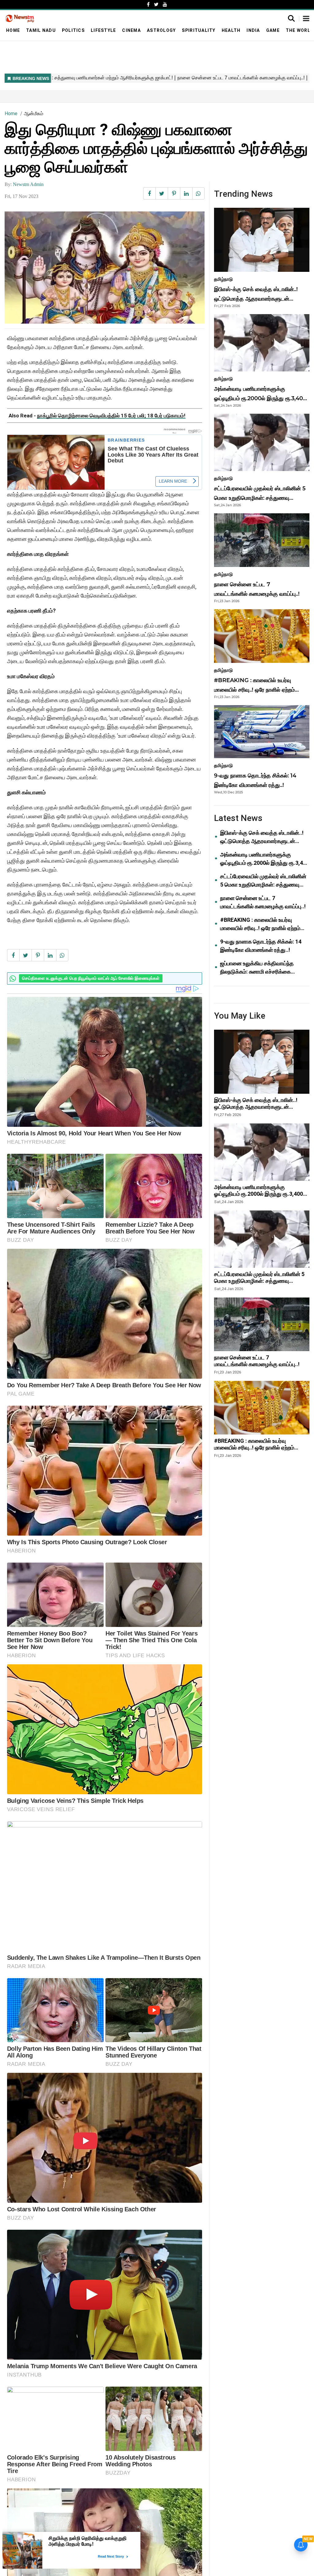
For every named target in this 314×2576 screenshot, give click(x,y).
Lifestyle (103, 30)
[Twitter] (156, 4)
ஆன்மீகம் (34, 114)
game (273, 30)
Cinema (131, 30)
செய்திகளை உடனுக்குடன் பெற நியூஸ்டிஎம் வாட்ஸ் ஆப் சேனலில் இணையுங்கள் (91, 978)
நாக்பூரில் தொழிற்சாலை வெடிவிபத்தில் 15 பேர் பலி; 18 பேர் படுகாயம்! (111, 416)
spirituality (199, 30)
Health (231, 30)
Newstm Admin (28, 184)
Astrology (161, 30)
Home (13, 30)
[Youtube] (165, 4)
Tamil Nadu (41, 30)
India (253, 30)
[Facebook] (148, 4)
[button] (306, 19)
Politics (73, 30)
